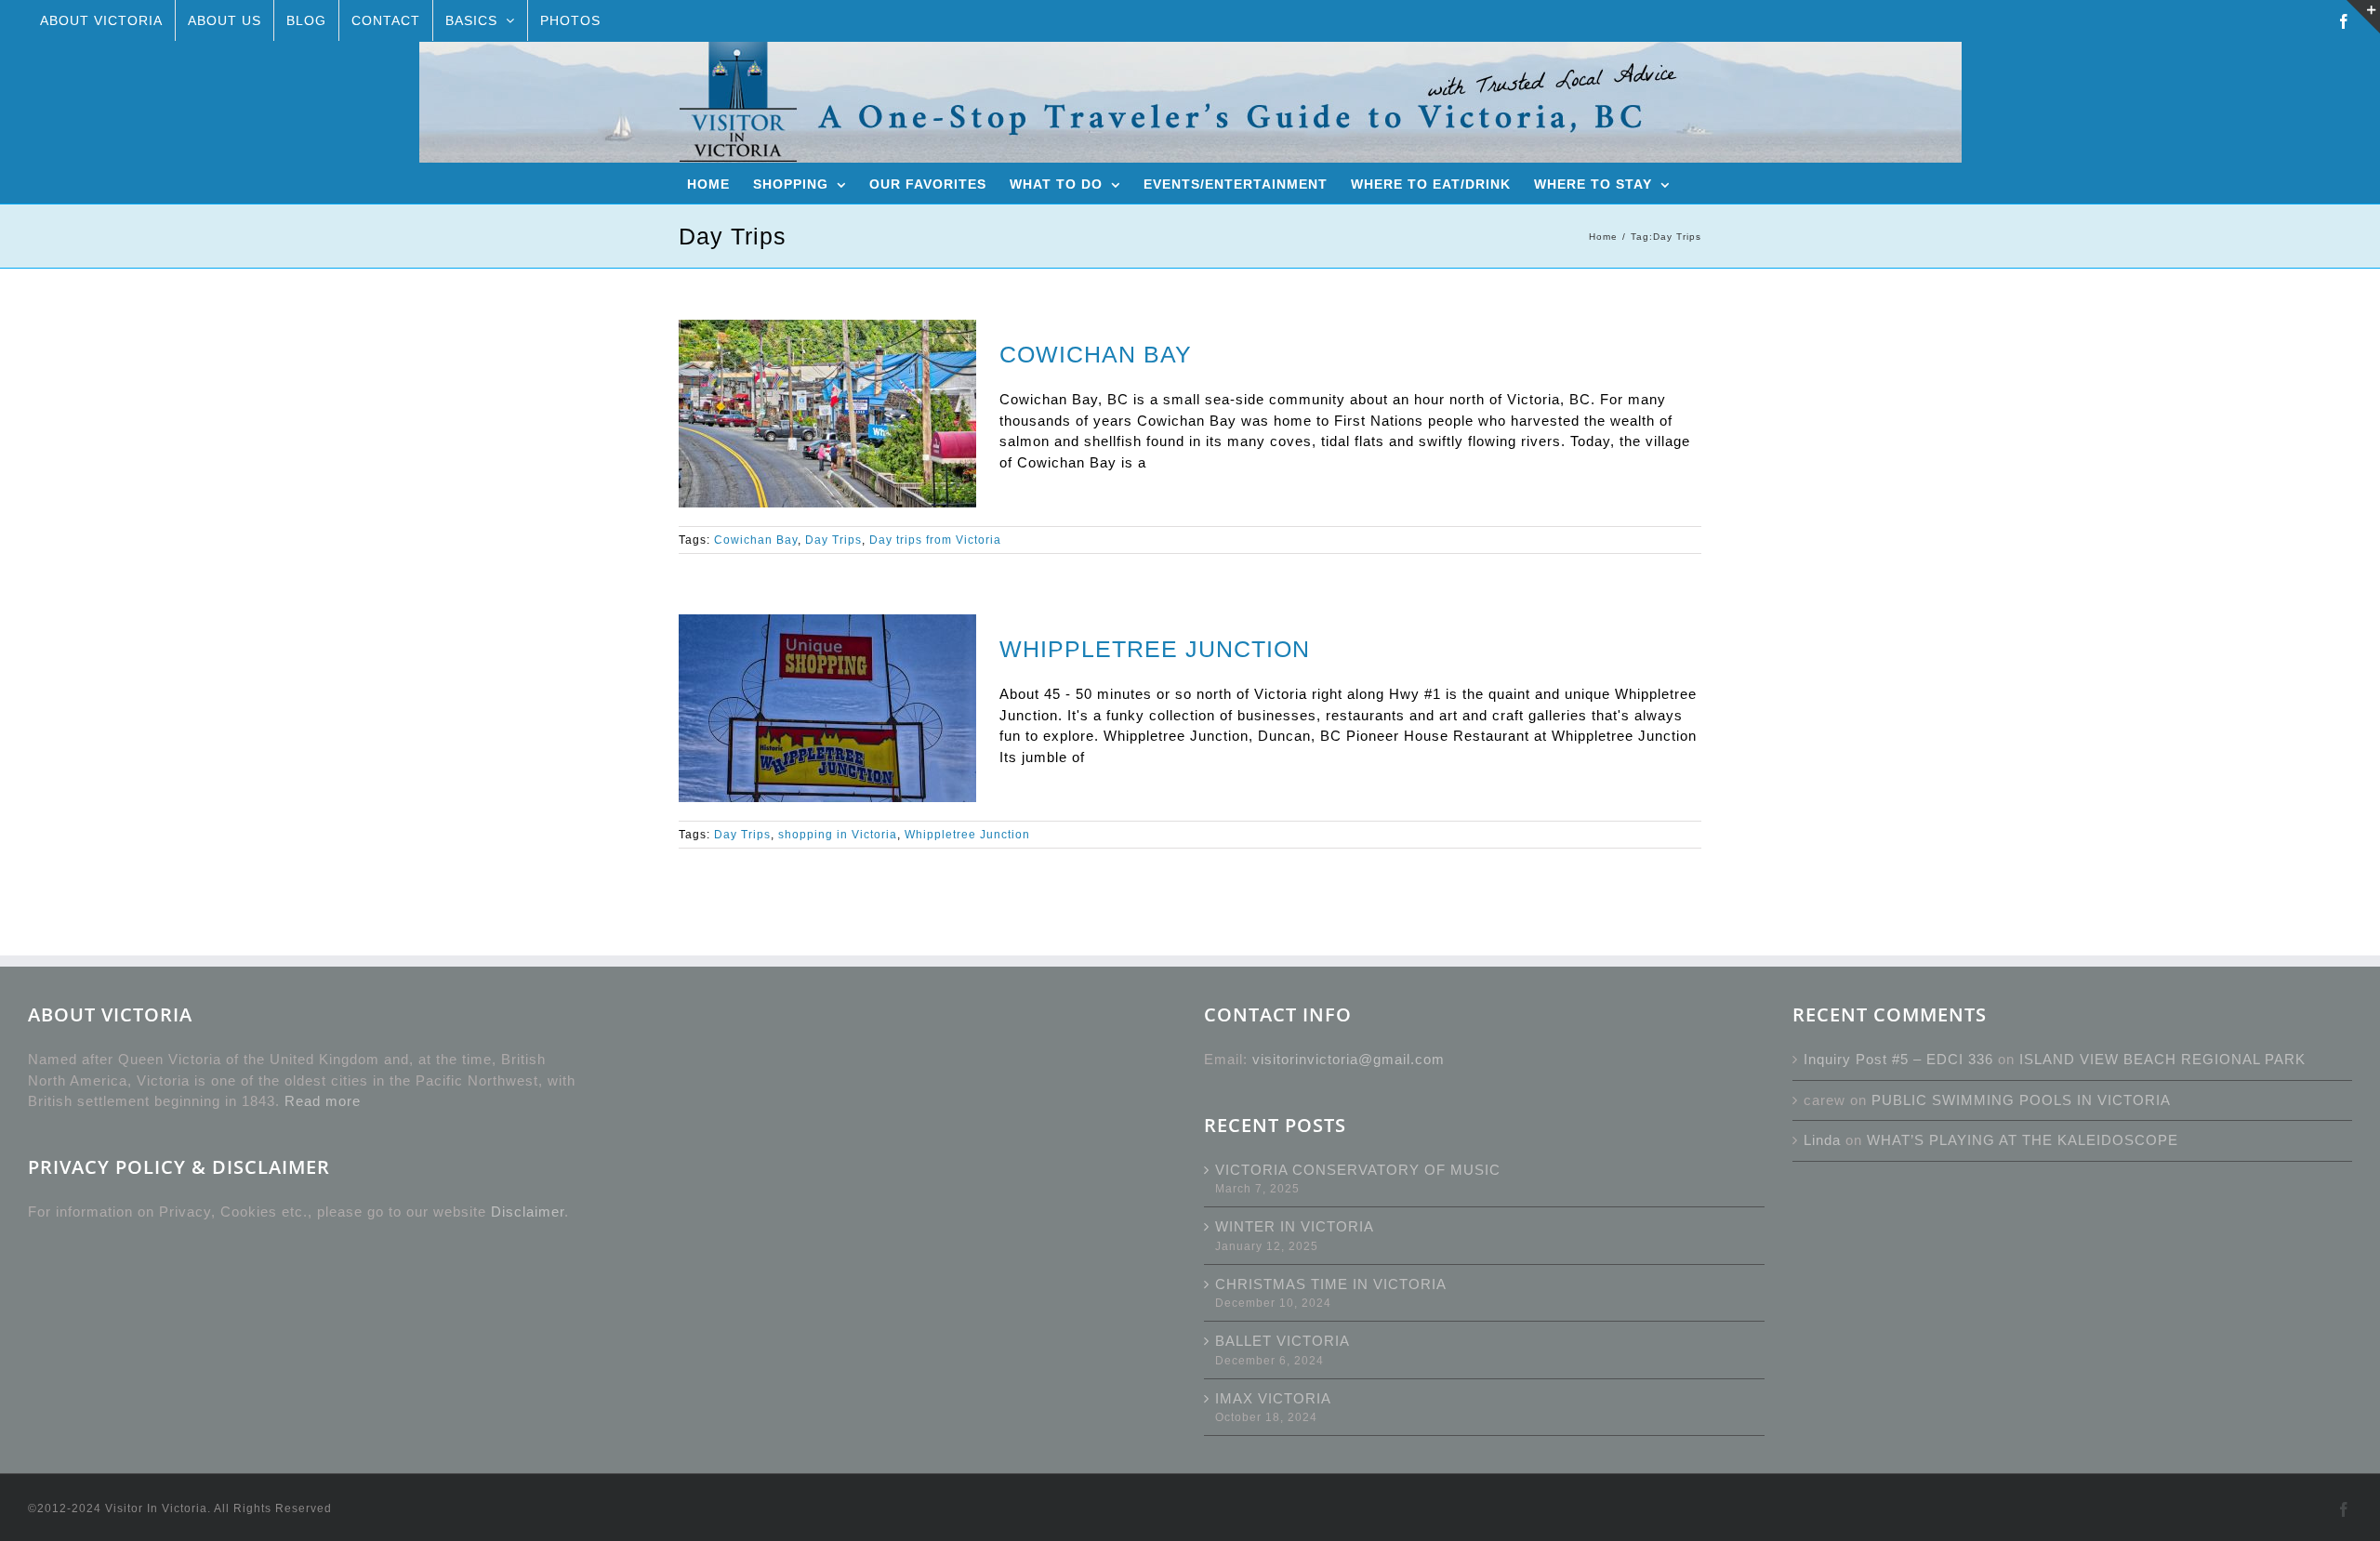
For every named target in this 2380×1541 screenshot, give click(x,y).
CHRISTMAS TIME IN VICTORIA (1331, 1284)
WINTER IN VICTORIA (1295, 1226)
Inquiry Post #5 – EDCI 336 (1898, 1059)
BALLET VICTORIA (1283, 1341)
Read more (323, 1101)
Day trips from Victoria (935, 540)
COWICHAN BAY (1096, 354)
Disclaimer (528, 1212)
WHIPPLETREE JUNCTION (1155, 649)
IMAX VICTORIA (1273, 1398)
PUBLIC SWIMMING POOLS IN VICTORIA (2021, 1100)
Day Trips (833, 540)
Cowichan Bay (756, 540)
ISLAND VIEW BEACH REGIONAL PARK (2162, 1059)
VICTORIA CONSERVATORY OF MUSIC (1358, 1170)
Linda (1822, 1140)
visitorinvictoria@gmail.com (1349, 1059)
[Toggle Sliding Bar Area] (2363, 17)
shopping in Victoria (838, 835)
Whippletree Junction (967, 835)
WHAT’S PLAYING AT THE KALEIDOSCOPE (2023, 1140)
